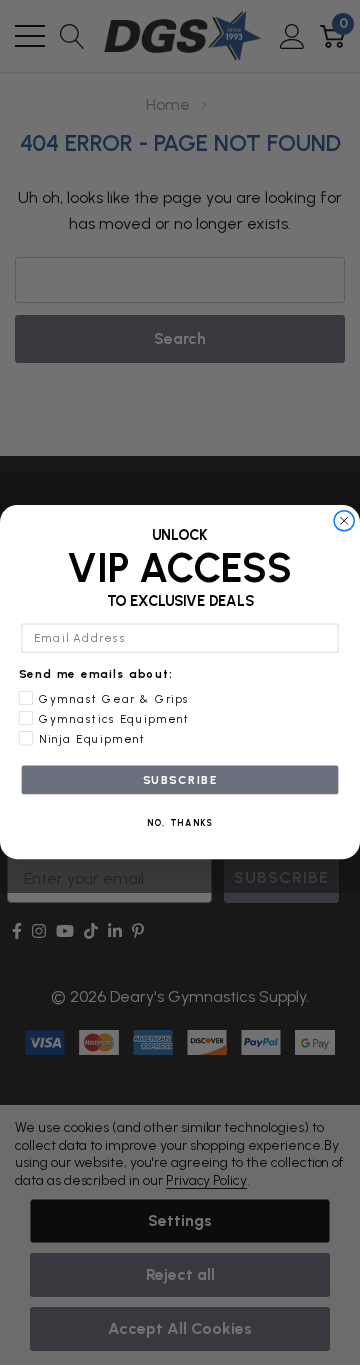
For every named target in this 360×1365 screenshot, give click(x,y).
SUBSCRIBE (180, 780)
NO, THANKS (180, 824)
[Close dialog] (344, 521)
